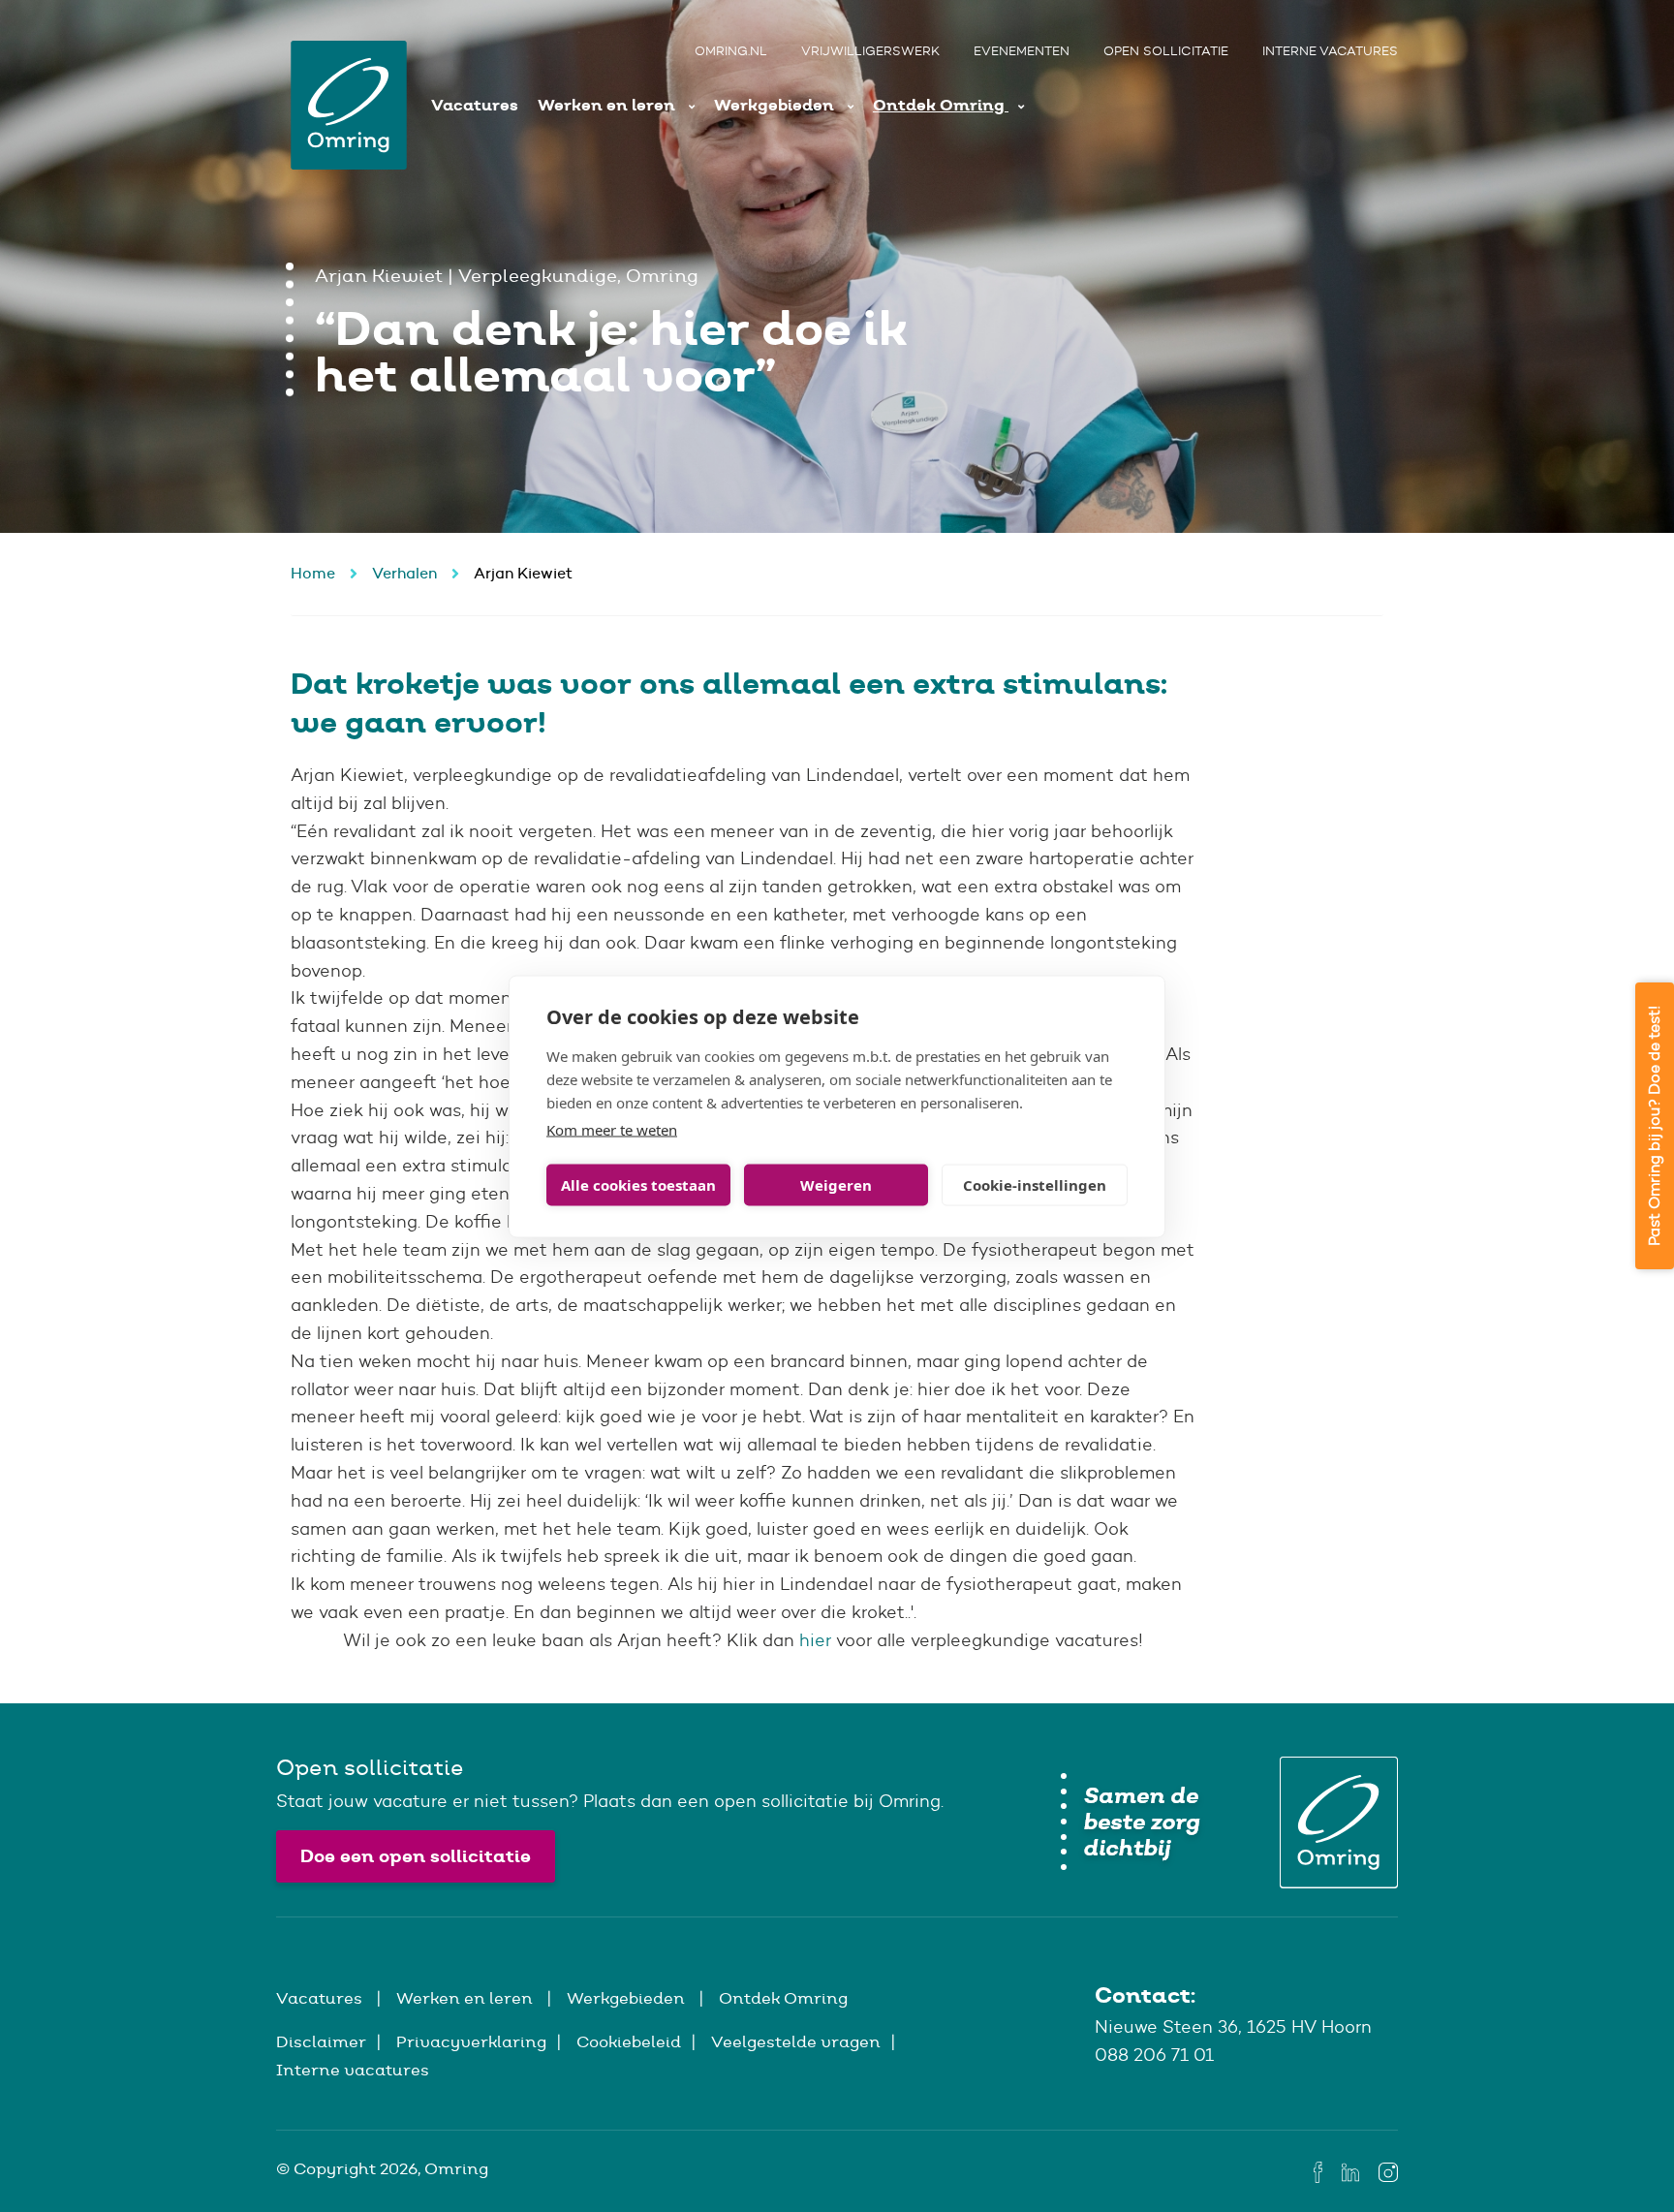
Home (313, 573)
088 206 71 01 (1154, 2055)
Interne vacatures (1330, 51)
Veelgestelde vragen (796, 2041)
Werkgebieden (776, 105)
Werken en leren (608, 105)
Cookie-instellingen (1035, 1185)
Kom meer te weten (612, 1129)
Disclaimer (321, 2041)
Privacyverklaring (471, 2041)
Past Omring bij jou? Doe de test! (1654, 1126)
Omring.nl (731, 51)
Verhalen (404, 573)
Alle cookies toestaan (638, 1185)
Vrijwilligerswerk (870, 51)
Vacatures (475, 105)
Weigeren (836, 1185)
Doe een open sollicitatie (416, 1856)
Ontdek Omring (941, 105)
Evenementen (1022, 51)
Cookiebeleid (629, 2041)
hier (815, 1640)
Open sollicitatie (1166, 51)
